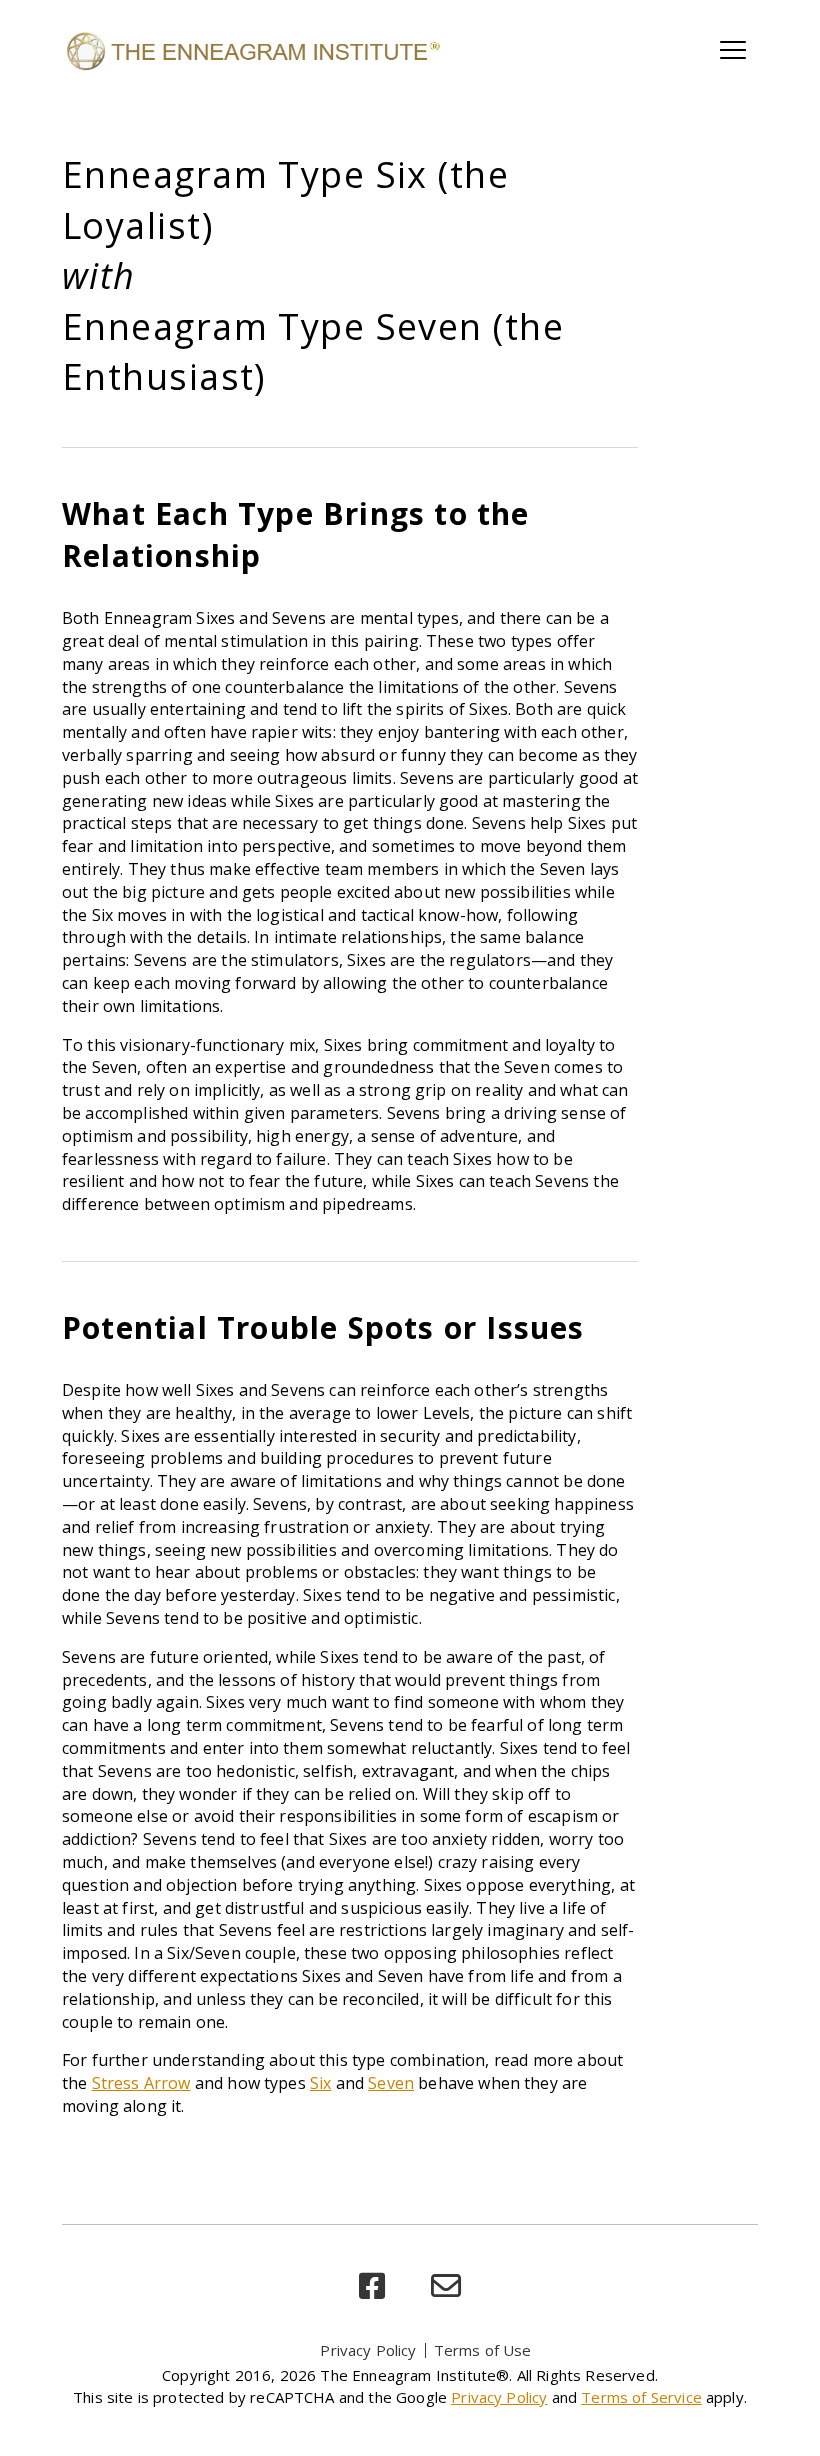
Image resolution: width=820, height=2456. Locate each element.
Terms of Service (641, 2397)
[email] (446, 2286)
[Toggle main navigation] (733, 50)
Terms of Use (483, 2350)
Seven (391, 2083)
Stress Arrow (141, 2083)
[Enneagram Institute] (252, 50)
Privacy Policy (368, 2350)
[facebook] (372, 2286)
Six (320, 2083)
